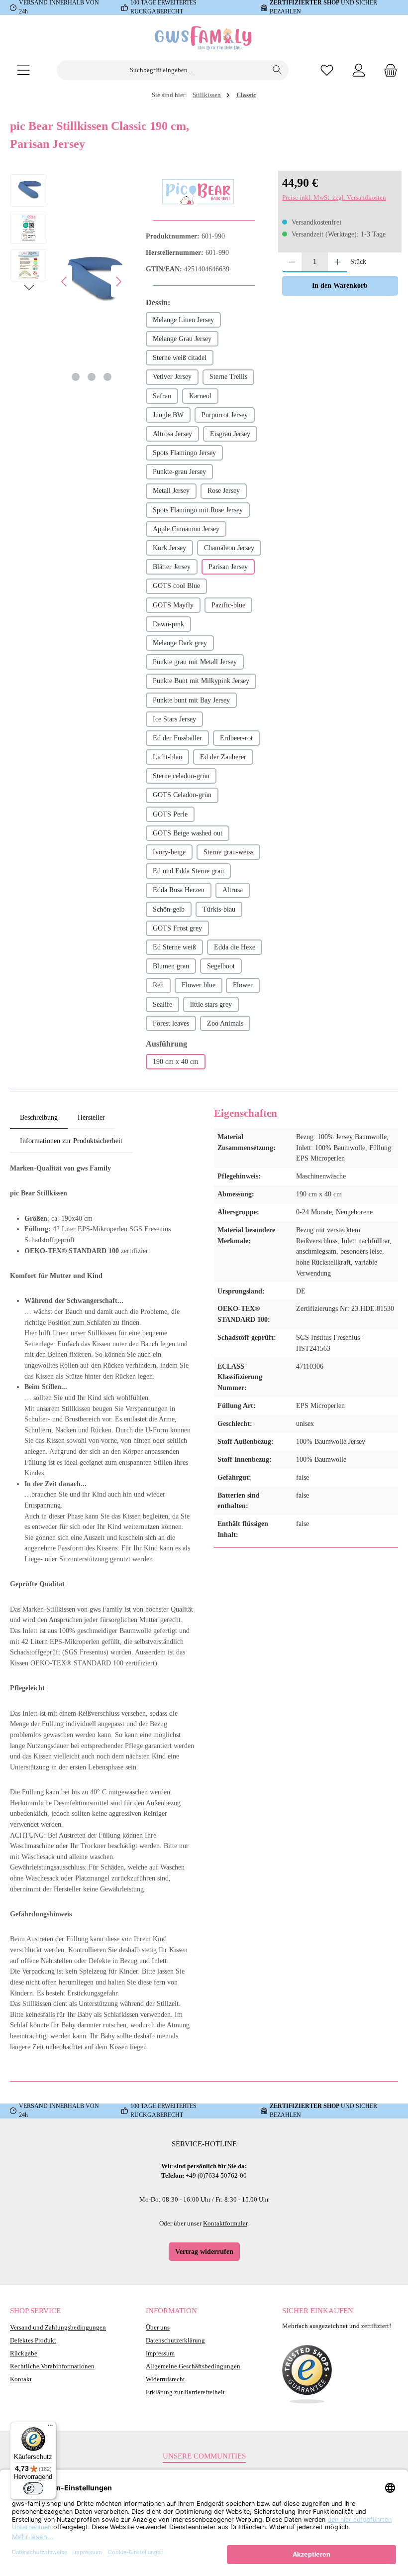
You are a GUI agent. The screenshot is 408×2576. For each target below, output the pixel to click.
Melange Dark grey (180, 643)
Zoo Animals (225, 1023)
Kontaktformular (225, 2224)
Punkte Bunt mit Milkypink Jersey (201, 681)
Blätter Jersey (172, 567)
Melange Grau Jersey (182, 339)
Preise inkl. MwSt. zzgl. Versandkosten (334, 198)
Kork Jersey (169, 548)
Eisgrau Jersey (230, 434)
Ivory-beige (169, 852)
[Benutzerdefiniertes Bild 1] (307, 2374)
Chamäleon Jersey (229, 548)
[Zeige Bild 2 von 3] (92, 377)
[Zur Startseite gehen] (204, 38)
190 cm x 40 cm (176, 1061)
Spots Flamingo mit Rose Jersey (198, 510)
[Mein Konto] (359, 70)
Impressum (160, 2353)
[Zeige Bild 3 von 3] (107, 377)
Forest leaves (171, 1023)
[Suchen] (277, 70)
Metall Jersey (171, 490)
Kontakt (21, 2379)
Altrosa (233, 890)
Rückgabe (24, 2353)
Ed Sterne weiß (174, 947)
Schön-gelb (169, 909)
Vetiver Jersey (172, 376)
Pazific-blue (228, 605)
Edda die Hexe (235, 947)
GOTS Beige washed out (188, 833)
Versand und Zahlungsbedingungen (58, 2328)
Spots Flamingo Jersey (184, 453)
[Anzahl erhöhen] (338, 262)
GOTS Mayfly (173, 605)
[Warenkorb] (388, 70)
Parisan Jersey (228, 567)
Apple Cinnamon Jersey (186, 529)
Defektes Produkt (33, 2341)
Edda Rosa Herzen (179, 890)
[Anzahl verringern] (292, 262)
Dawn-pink (168, 624)
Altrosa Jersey (172, 434)
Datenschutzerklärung (175, 2341)
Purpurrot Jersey (225, 415)
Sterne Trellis (228, 376)
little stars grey (211, 1004)
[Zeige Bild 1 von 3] (76, 377)
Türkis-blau (219, 909)
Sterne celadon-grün (181, 776)
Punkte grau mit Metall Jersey (195, 662)
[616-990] (92, 281)
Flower (243, 985)
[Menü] (23, 70)
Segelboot (221, 966)
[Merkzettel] (327, 70)
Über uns (158, 2328)
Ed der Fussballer (177, 738)
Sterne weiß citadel (180, 357)
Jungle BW (168, 415)
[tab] (39, 1118)
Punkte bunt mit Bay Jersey (191, 700)
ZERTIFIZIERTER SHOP (305, 2106)
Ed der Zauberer (223, 757)
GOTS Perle (170, 814)
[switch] (33, 2488)
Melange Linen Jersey (183, 320)
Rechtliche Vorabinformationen (52, 2366)
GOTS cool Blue (176, 585)
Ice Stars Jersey (174, 719)
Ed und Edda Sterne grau (188, 871)
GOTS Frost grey (177, 928)
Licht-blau (167, 757)
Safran (162, 396)
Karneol (200, 396)
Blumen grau (171, 966)
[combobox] (162, 70)
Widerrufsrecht (165, 2379)
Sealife (162, 1004)
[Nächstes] (118, 282)
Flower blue (199, 985)
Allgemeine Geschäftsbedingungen (193, 2366)
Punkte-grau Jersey (179, 471)
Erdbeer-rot (236, 738)
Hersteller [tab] (91, 1117)
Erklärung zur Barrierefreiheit (185, 2392)
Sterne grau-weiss (228, 852)
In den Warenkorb (340, 285)
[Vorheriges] (65, 282)
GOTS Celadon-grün (182, 795)
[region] (68, 281)
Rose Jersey (224, 490)
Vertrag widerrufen (204, 2251)
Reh (158, 985)
